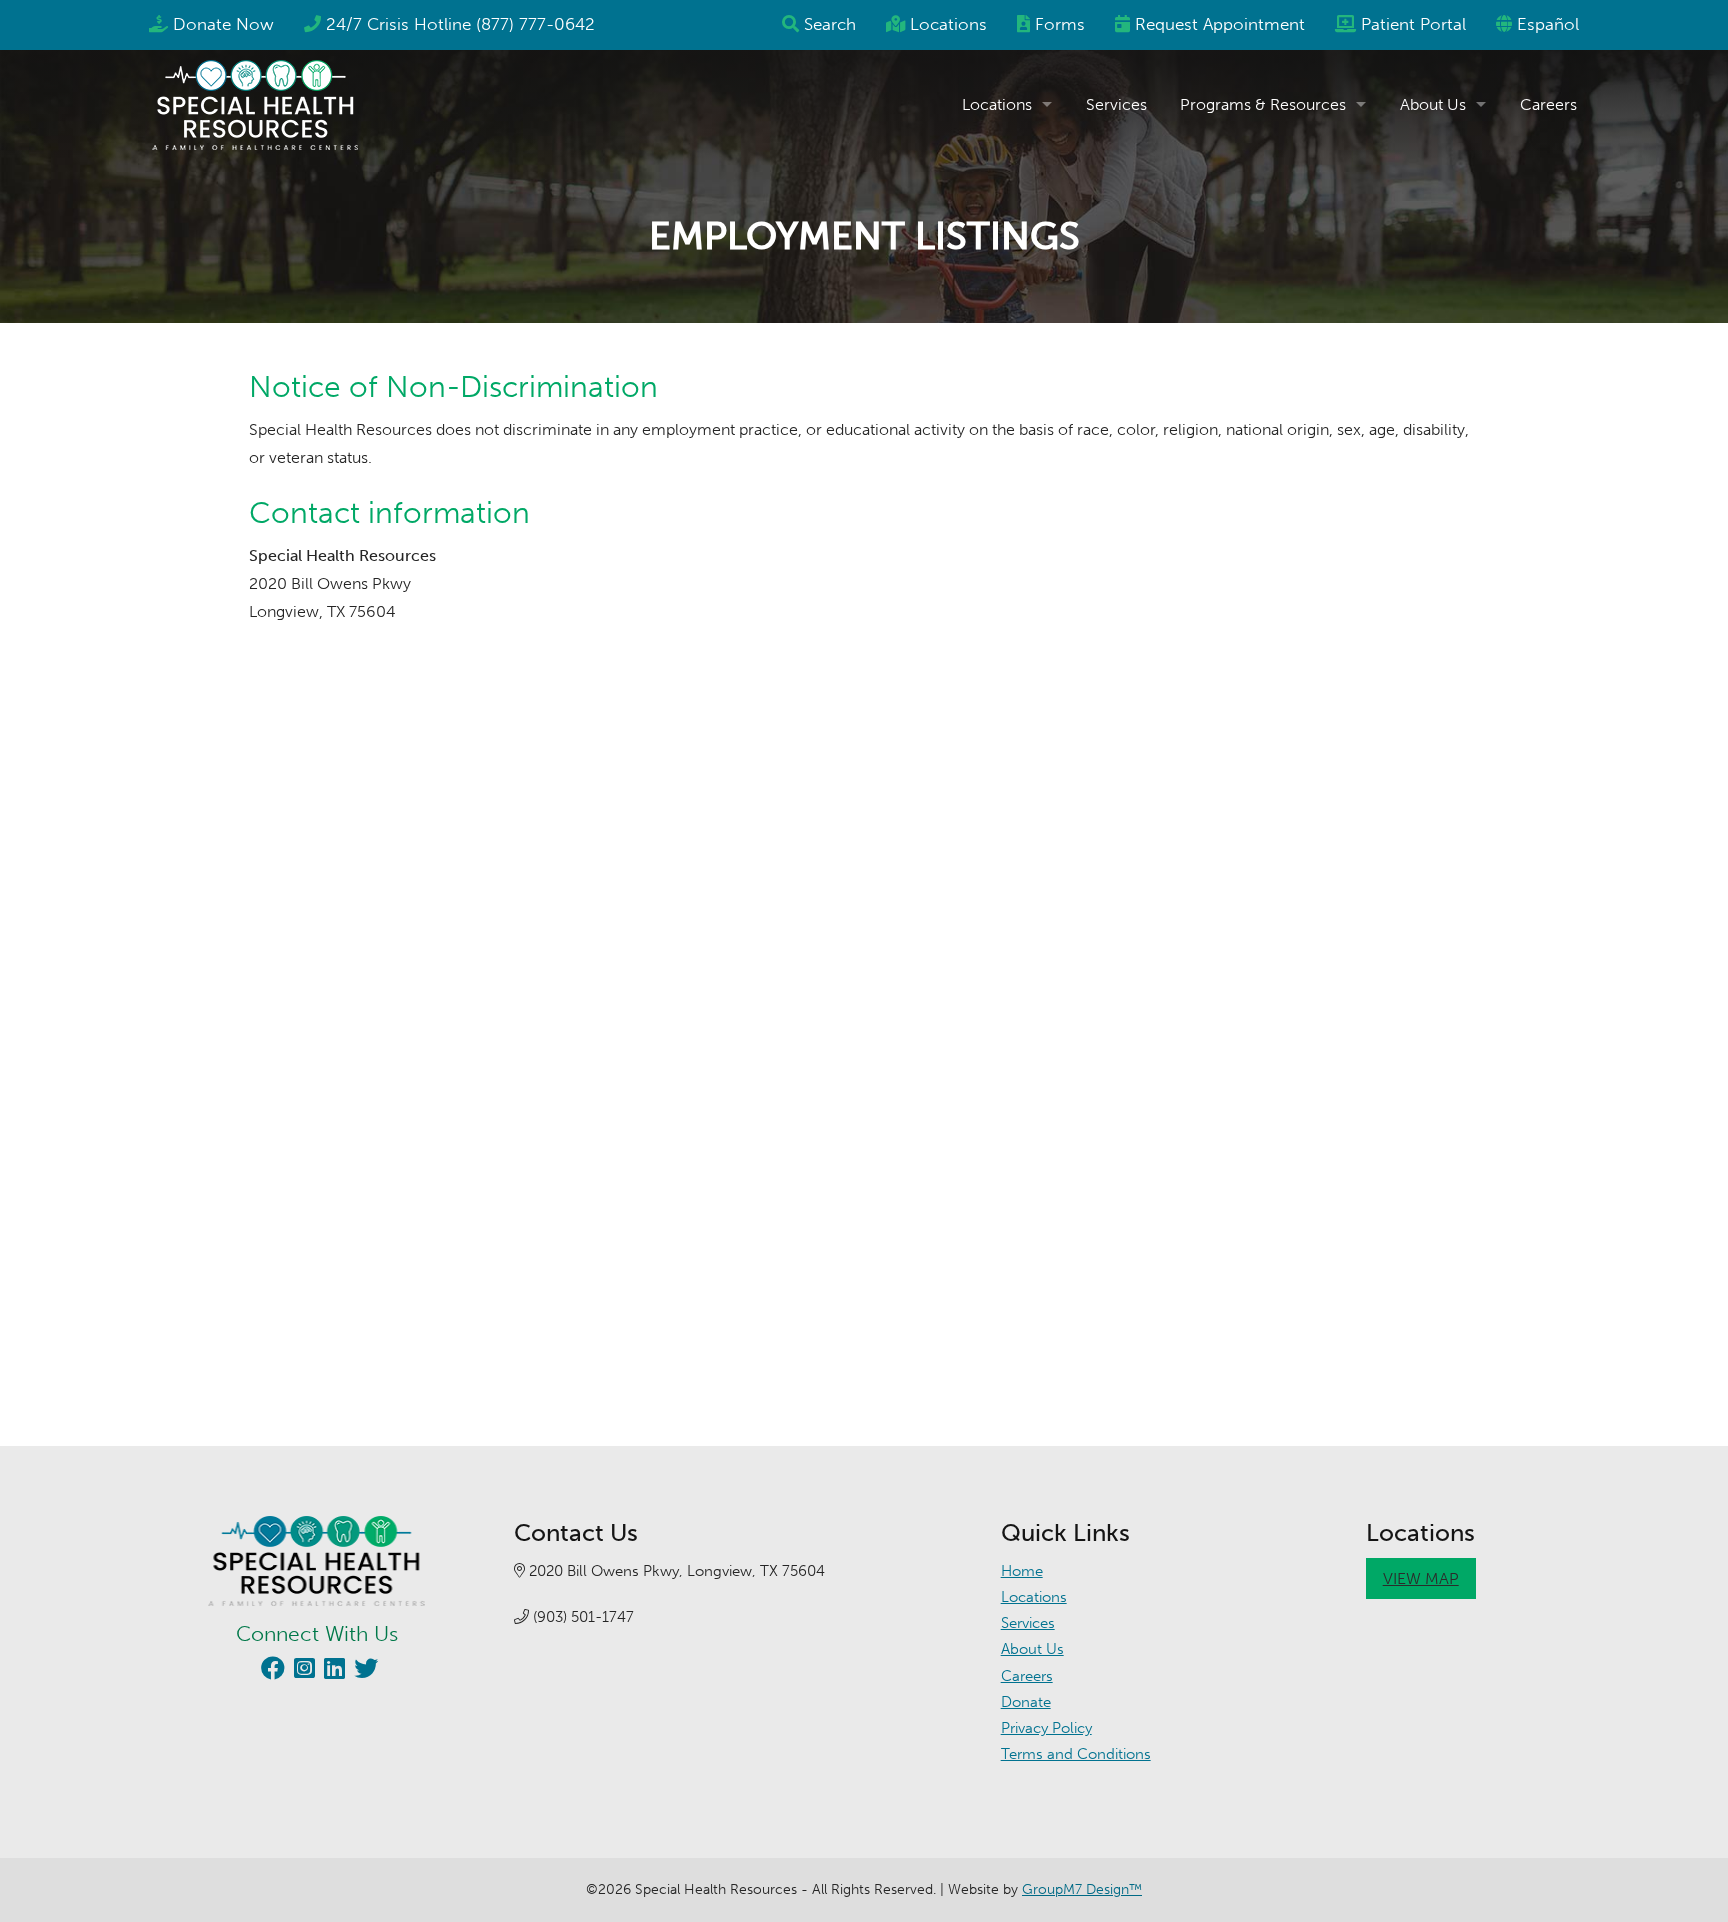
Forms (1060, 24)
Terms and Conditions (1076, 1754)
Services (1116, 104)
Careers (1548, 104)
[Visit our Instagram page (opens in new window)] (302, 1671)
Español (1548, 24)
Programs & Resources (1263, 104)
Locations (948, 24)
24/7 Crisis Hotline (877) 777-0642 (460, 24)
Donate (1026, 1702)
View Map (1421, 1578)
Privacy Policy (1046, 1728)
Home (1022, 1571)
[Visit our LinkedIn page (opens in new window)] (332, 1671)
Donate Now (223, 24)
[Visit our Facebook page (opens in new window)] (270, 1671)
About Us (1433, 104)
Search (830, 24)
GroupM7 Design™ (1082, 1889)
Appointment (1220, 24)
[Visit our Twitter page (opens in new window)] (363, 1671)
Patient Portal (1413, 24)
